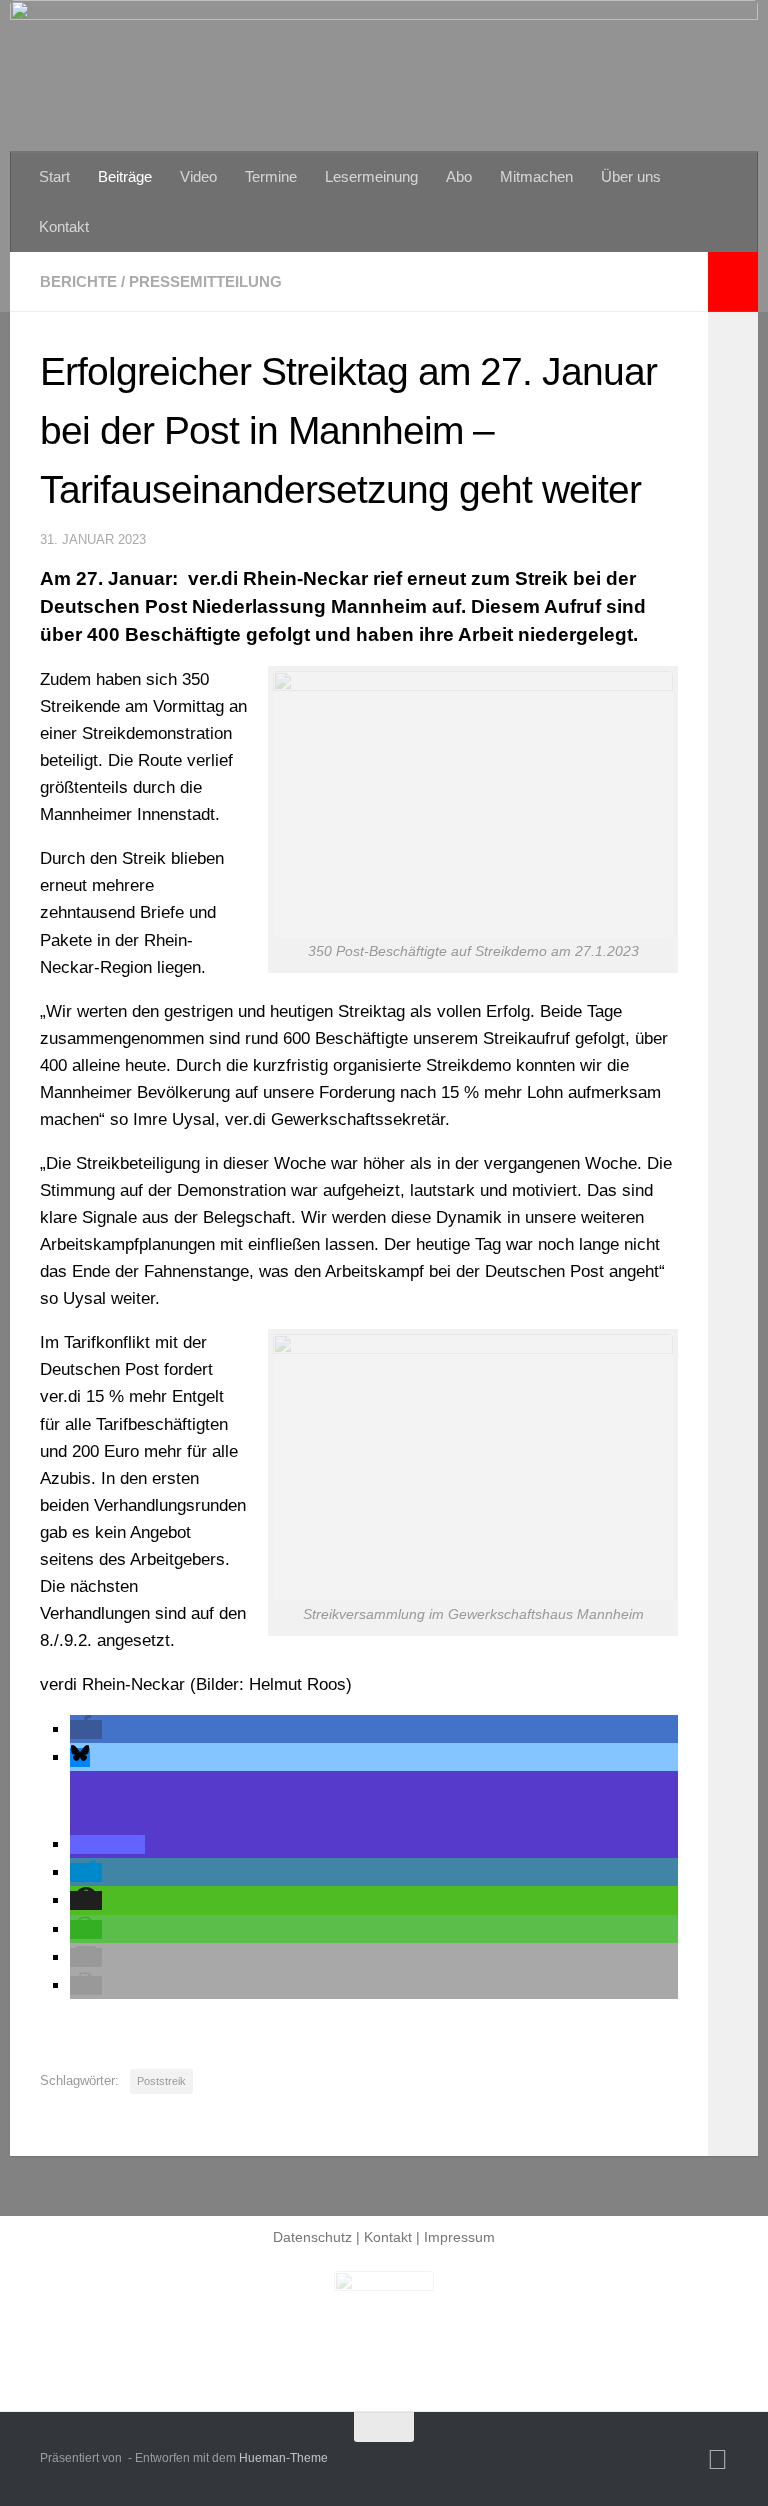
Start (54, 176)
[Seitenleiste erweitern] (733, 282)
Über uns (631, 176)
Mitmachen (536, 176)
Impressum (459, 2237)
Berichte (78, 281)
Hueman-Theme (283, 2458)
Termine (271, 176)
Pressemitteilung (205, 281)
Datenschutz (312, 2237)
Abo (459, 176)
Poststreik (161, 2081)
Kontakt (64, 226)
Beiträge (125, 176)
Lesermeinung (371, 176)
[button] (86, 1729)
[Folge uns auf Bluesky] (717, 2460)
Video (198, 176)
